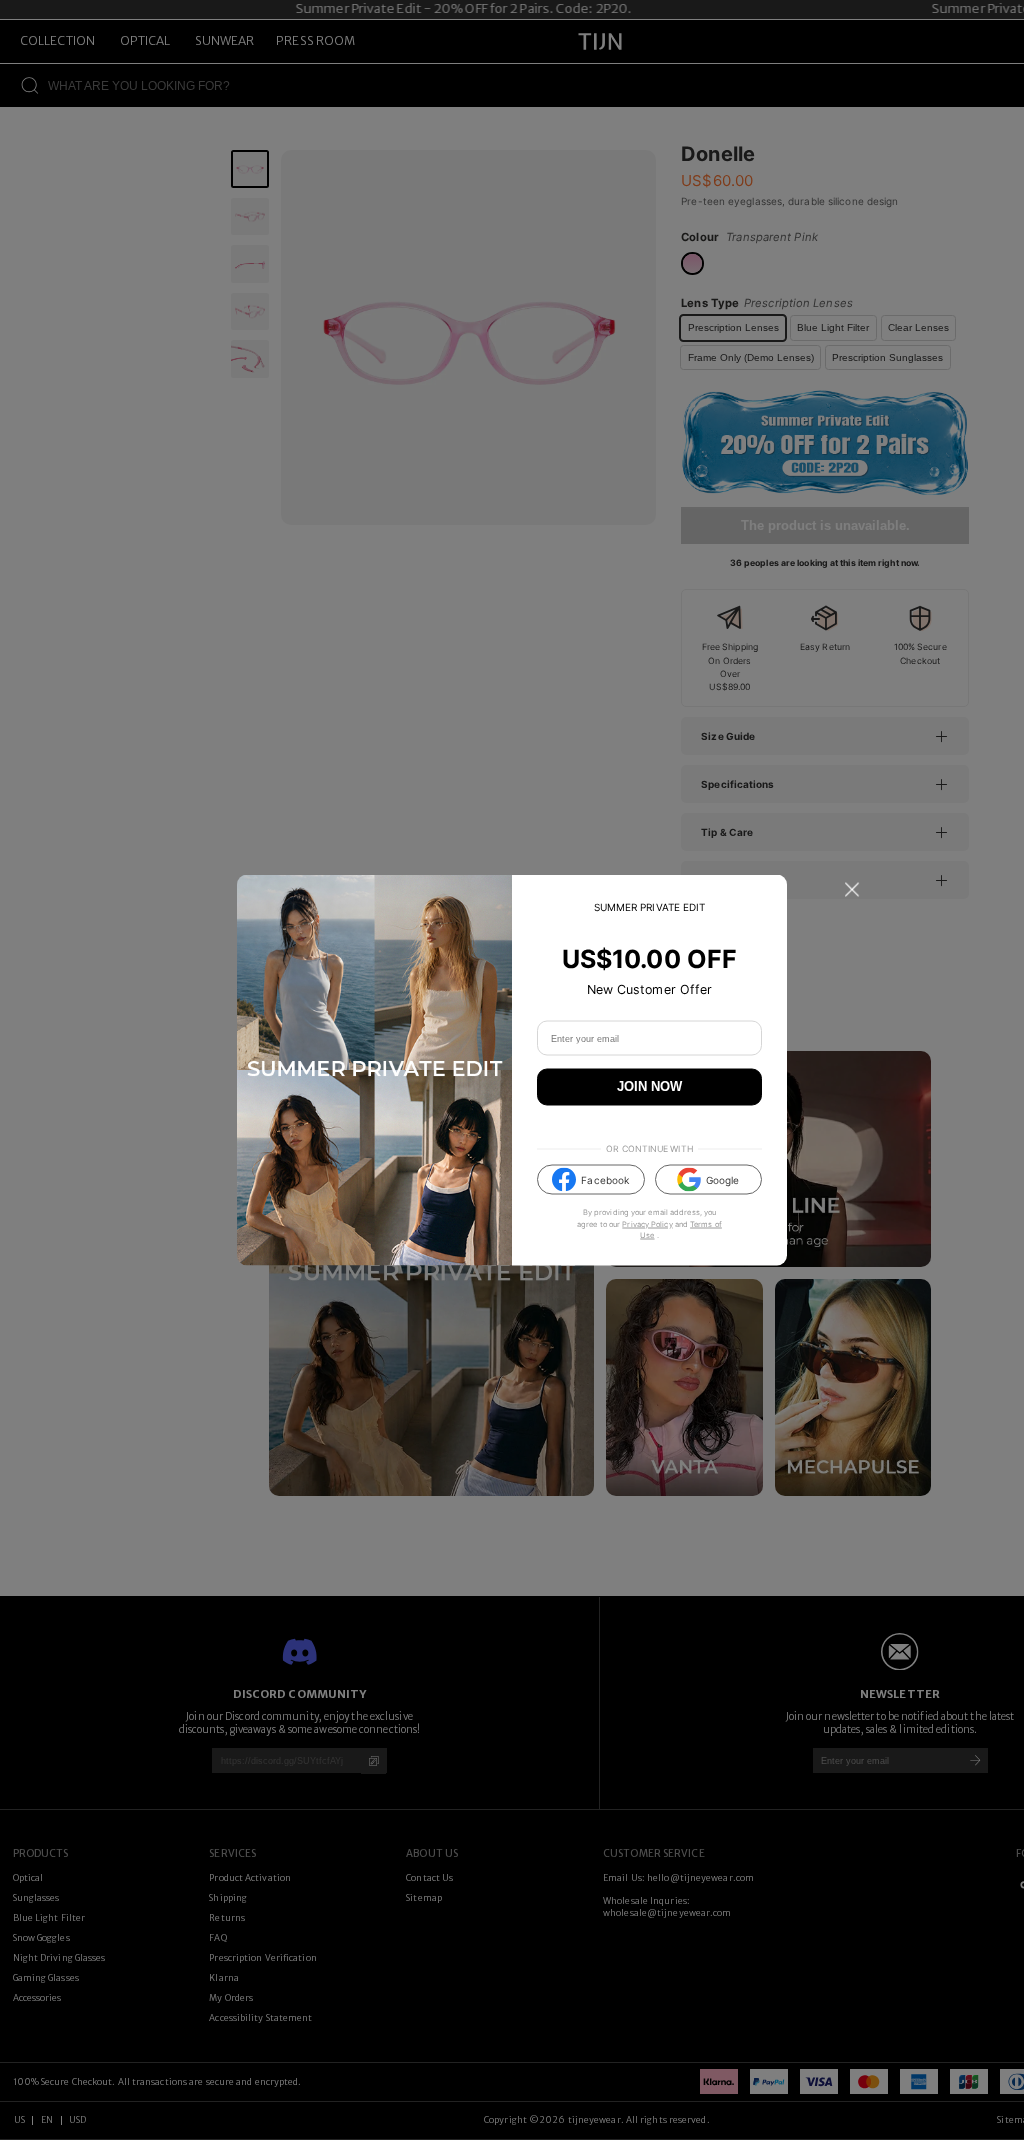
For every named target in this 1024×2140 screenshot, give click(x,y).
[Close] (852, 890)
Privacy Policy (647, 1223)
